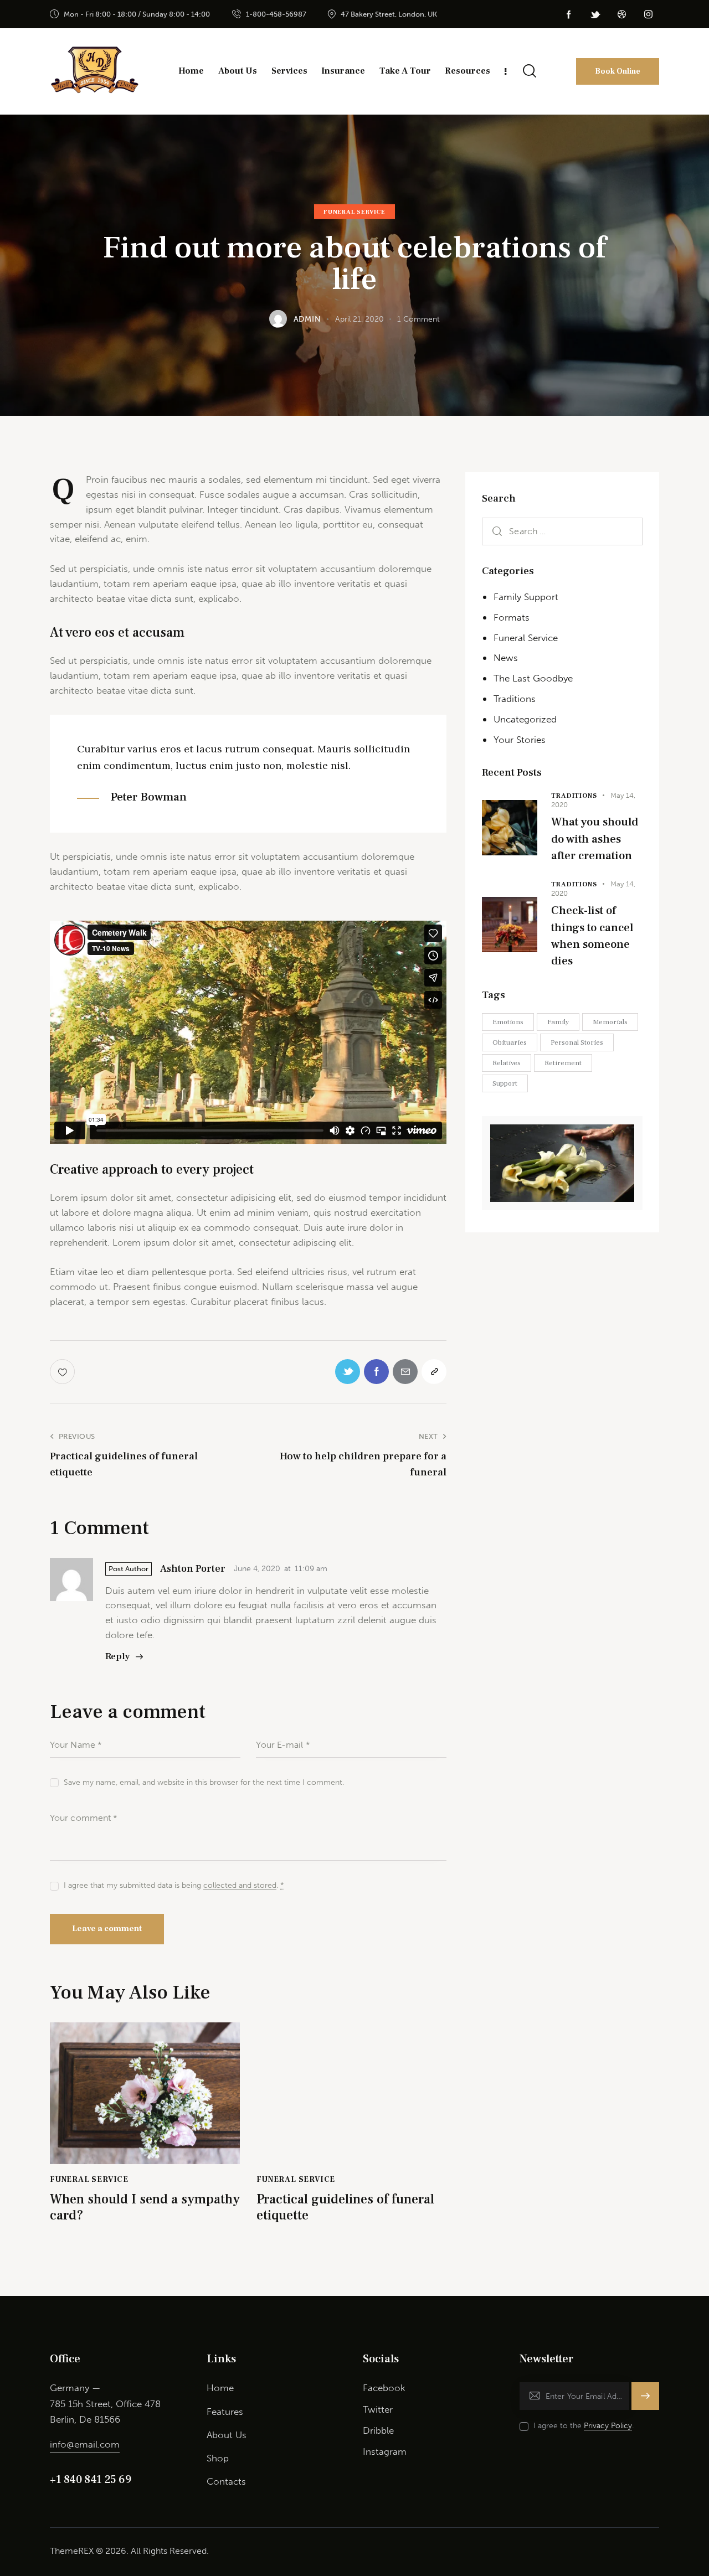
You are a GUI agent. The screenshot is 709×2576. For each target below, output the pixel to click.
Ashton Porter (193, 1569)
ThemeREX (72, 2551)
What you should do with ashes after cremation (595, 839)
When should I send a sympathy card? (145, 2208)
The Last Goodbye (533, 678)
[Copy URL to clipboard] (434, 1372)
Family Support (526, 597)
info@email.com (85, 2444)
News (506, 658)
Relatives (507, 1063)
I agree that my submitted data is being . (174, 1885)
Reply (118, 1656)
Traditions (515, 699)
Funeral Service (354, 212)
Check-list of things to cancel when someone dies (592, 936)
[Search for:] (562, 531)
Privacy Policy (608, 2426)
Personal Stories (577, 1042)
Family (558, 1022)
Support (505, 1083)
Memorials (610, 1022)
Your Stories (520, 740)
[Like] (63, 1372)
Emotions (508, 1022)
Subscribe (646, 2401)
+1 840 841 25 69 (91, 2480)
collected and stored (240, 1886)
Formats (512, 617)
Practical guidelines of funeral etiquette (345, 2208)
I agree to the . (584, 2426)
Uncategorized (525, 719)
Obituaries (510, 1042)
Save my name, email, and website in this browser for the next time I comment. (204, 1782)
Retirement (563, 1063)
